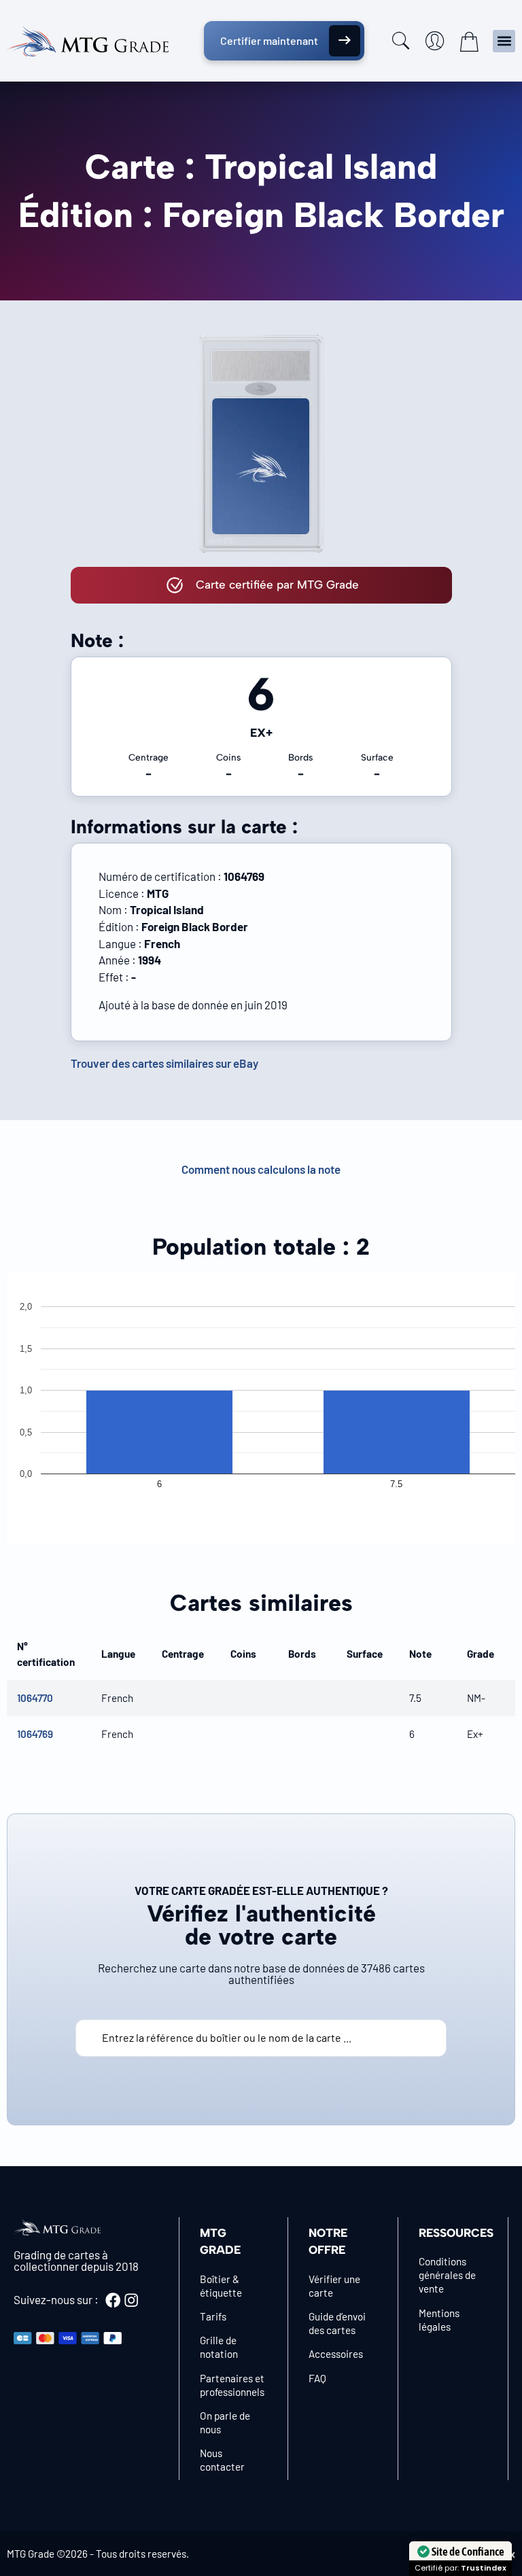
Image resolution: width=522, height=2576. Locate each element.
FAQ (317, 2378)
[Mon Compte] (435, 41)
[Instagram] (131, 2300)
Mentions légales (439, 2320)
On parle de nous (225, 2422)
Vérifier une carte (334, 2286)
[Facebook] (113, 2300)
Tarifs (213, 2316)
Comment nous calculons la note (261, 1169)
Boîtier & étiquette (221, 2286)
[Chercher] (401, 41)
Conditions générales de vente (447, 2275)
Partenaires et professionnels (232, 2385)
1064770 (35, 1698)
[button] (504, 41)
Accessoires (336, 2354)
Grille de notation (219, 2347)
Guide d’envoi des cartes (337, 2323)
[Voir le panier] (469, 41)
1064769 (35, 1734)
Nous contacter (222, 2460)
